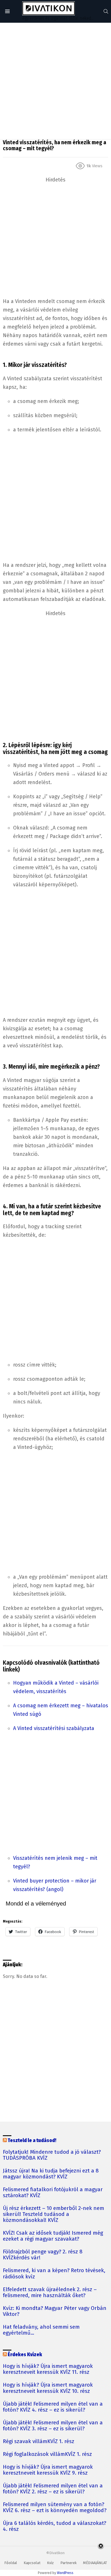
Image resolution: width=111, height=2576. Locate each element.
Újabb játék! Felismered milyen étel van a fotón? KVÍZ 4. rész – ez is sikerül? (53, 2407)
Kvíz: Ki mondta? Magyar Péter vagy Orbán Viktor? (55, 2311)
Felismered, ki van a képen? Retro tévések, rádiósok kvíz (54, 2274)
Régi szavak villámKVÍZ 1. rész (39, 2442)
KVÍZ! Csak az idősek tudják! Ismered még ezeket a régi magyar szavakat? (53, 2236)
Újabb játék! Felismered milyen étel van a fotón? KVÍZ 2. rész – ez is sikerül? (53, 2489)
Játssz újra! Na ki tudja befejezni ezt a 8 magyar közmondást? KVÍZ (51, 2174)
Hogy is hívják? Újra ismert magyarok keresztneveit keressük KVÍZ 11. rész (48, 2369)
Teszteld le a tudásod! (32, 2141)
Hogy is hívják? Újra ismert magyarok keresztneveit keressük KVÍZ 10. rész (48, 2388)
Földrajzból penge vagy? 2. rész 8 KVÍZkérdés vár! (43, 2255)
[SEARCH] (106, 11)
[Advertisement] (55, 81)
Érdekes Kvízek (25, 2355)
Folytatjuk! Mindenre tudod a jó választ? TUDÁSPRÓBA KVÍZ (52, 2155)
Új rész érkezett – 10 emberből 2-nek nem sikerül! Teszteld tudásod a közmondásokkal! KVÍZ (54, 2214)
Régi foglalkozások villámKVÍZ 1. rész (47, 2454)
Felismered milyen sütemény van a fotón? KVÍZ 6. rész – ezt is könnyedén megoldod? (55, 2508)
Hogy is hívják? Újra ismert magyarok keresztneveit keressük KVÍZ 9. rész (48, 2470)
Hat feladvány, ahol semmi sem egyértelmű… (41, 2330)
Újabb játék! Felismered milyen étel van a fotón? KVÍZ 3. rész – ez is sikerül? (53, 2426)
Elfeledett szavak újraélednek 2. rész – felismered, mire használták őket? (50, 2293)
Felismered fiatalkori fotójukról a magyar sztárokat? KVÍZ (53, 2193)
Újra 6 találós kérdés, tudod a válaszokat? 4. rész (55, 2526)
